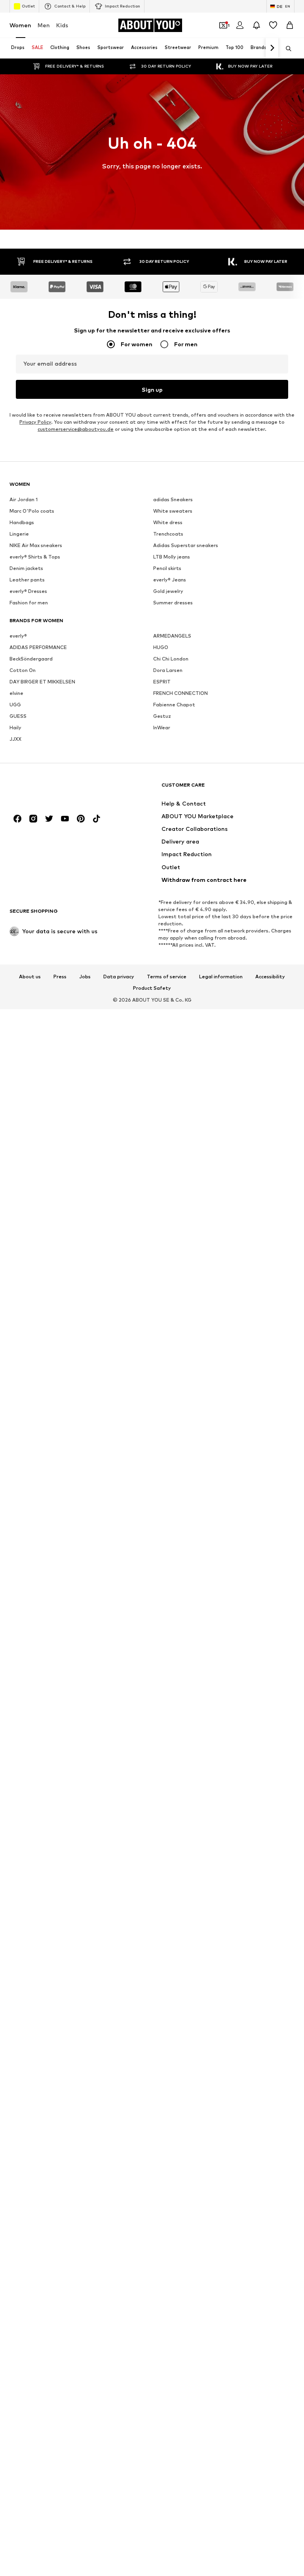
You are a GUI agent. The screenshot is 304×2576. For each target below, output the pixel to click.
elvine (16, 693)
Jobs (85, 977)
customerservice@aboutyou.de (76, 429)
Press (60, 977)
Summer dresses (173, 603)
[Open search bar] (286, 49)
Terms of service (167, 977)
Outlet (28, 6)
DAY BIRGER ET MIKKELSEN (42, 682)
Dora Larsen (168, 670)
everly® (18, 636)
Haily (15, 728)
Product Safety (152, 988)
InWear (162, 728)
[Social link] (17, 819)
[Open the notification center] (256, 25)
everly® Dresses (28, 591)
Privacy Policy (35, 422)
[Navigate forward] (272, 48)
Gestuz (162, 716)
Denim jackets (26, 568)
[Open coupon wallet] (223, 25)
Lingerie (19, 534)
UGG (15, 705)
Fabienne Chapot (174, 705)
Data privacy (119, 977)
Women (20, 25)
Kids (62, 25)
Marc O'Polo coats (32, 511)
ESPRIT (162, 682)
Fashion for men (29, 603)
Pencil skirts (167, 568)
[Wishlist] (273, 25)
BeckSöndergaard (31, 659)
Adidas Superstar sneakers (186, 545)
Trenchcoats (168, 534)
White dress (168, 522)
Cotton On (23, 670)
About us (30, 977)
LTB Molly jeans (172, 557)
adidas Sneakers (173, 499)
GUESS (18, 716)
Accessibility (270, 977)
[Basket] (290, 25)
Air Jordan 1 (24, 499)
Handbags (22, 522)
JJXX (15, 739)
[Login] (240, 25)
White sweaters (173, 511)
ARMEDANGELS (172, 636)
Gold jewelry (168, 591)
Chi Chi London (171, 659)
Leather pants (27, 580)
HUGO (161, 647)
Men (44, 25)
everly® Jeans (170, 580)
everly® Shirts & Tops (35, 557)
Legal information (221, 977)
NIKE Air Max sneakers (36, 545)
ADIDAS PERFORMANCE (38, 647)
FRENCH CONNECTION (180, 693)
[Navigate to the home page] (53, 789)
